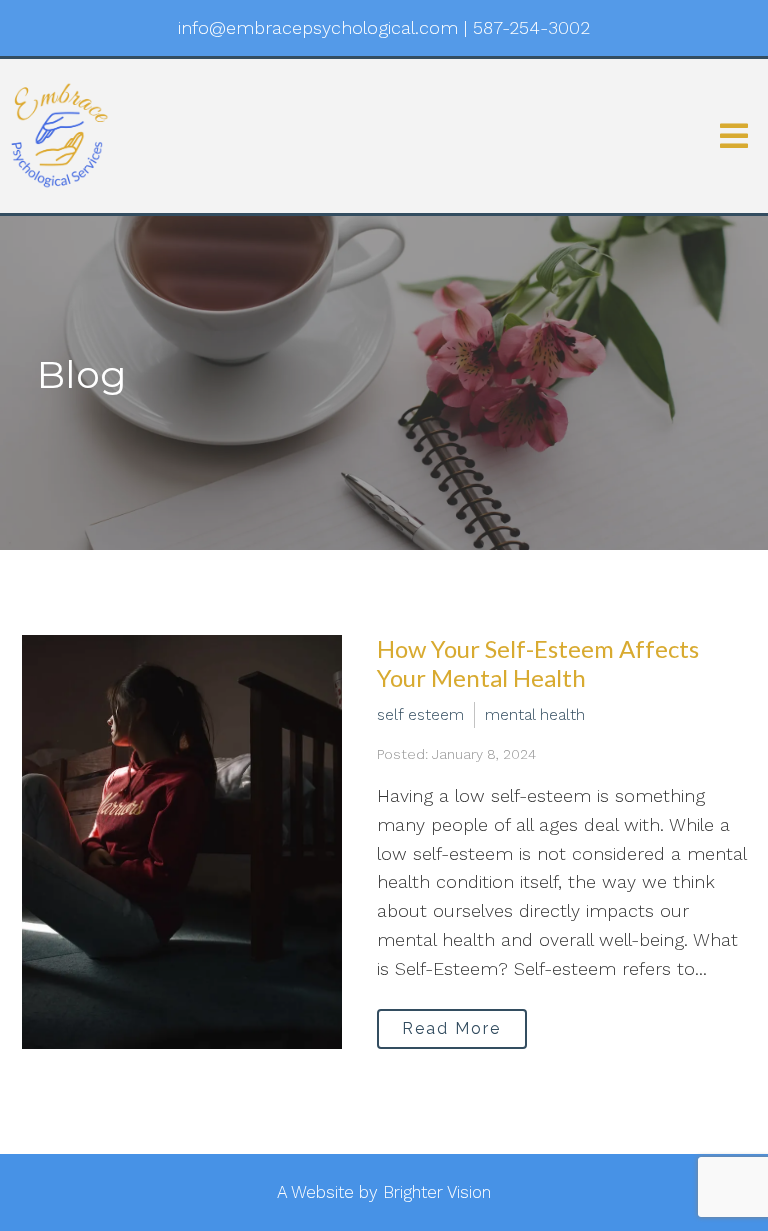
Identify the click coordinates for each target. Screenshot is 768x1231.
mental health (535, 714)
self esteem (420, 714)
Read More (451, 1028)
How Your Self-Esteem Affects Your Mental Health (538, 663)
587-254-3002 (531, 27)
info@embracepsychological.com (318, 27)
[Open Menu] (734, 136)
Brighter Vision (437, 1192)
